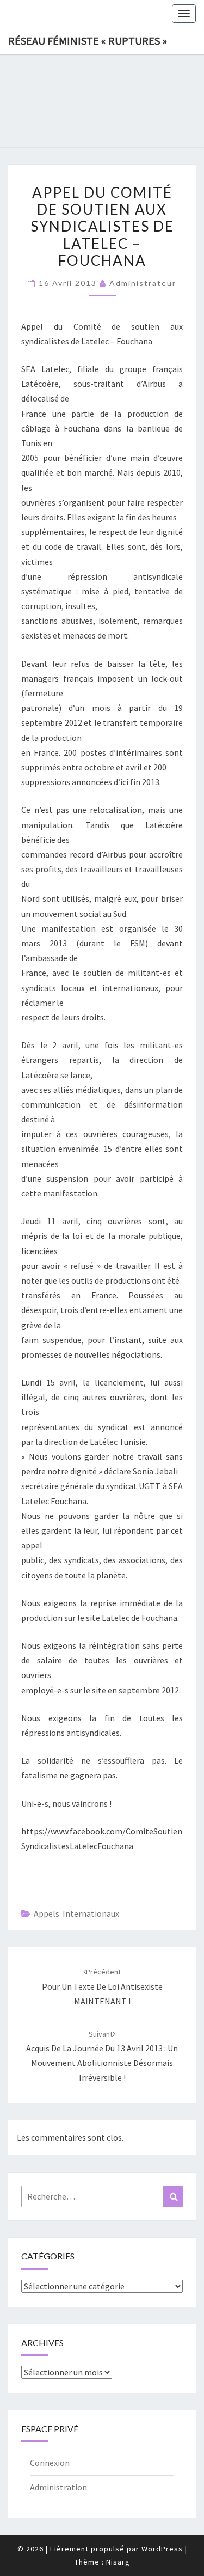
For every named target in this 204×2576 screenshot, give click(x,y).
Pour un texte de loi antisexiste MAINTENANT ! (102, 1986)
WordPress (162, 2549)
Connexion (50, 2463)
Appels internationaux (76, 1913)
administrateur (143, 283)
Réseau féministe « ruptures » (88, 41)
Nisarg (118, 2562)
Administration (58, 2487)
